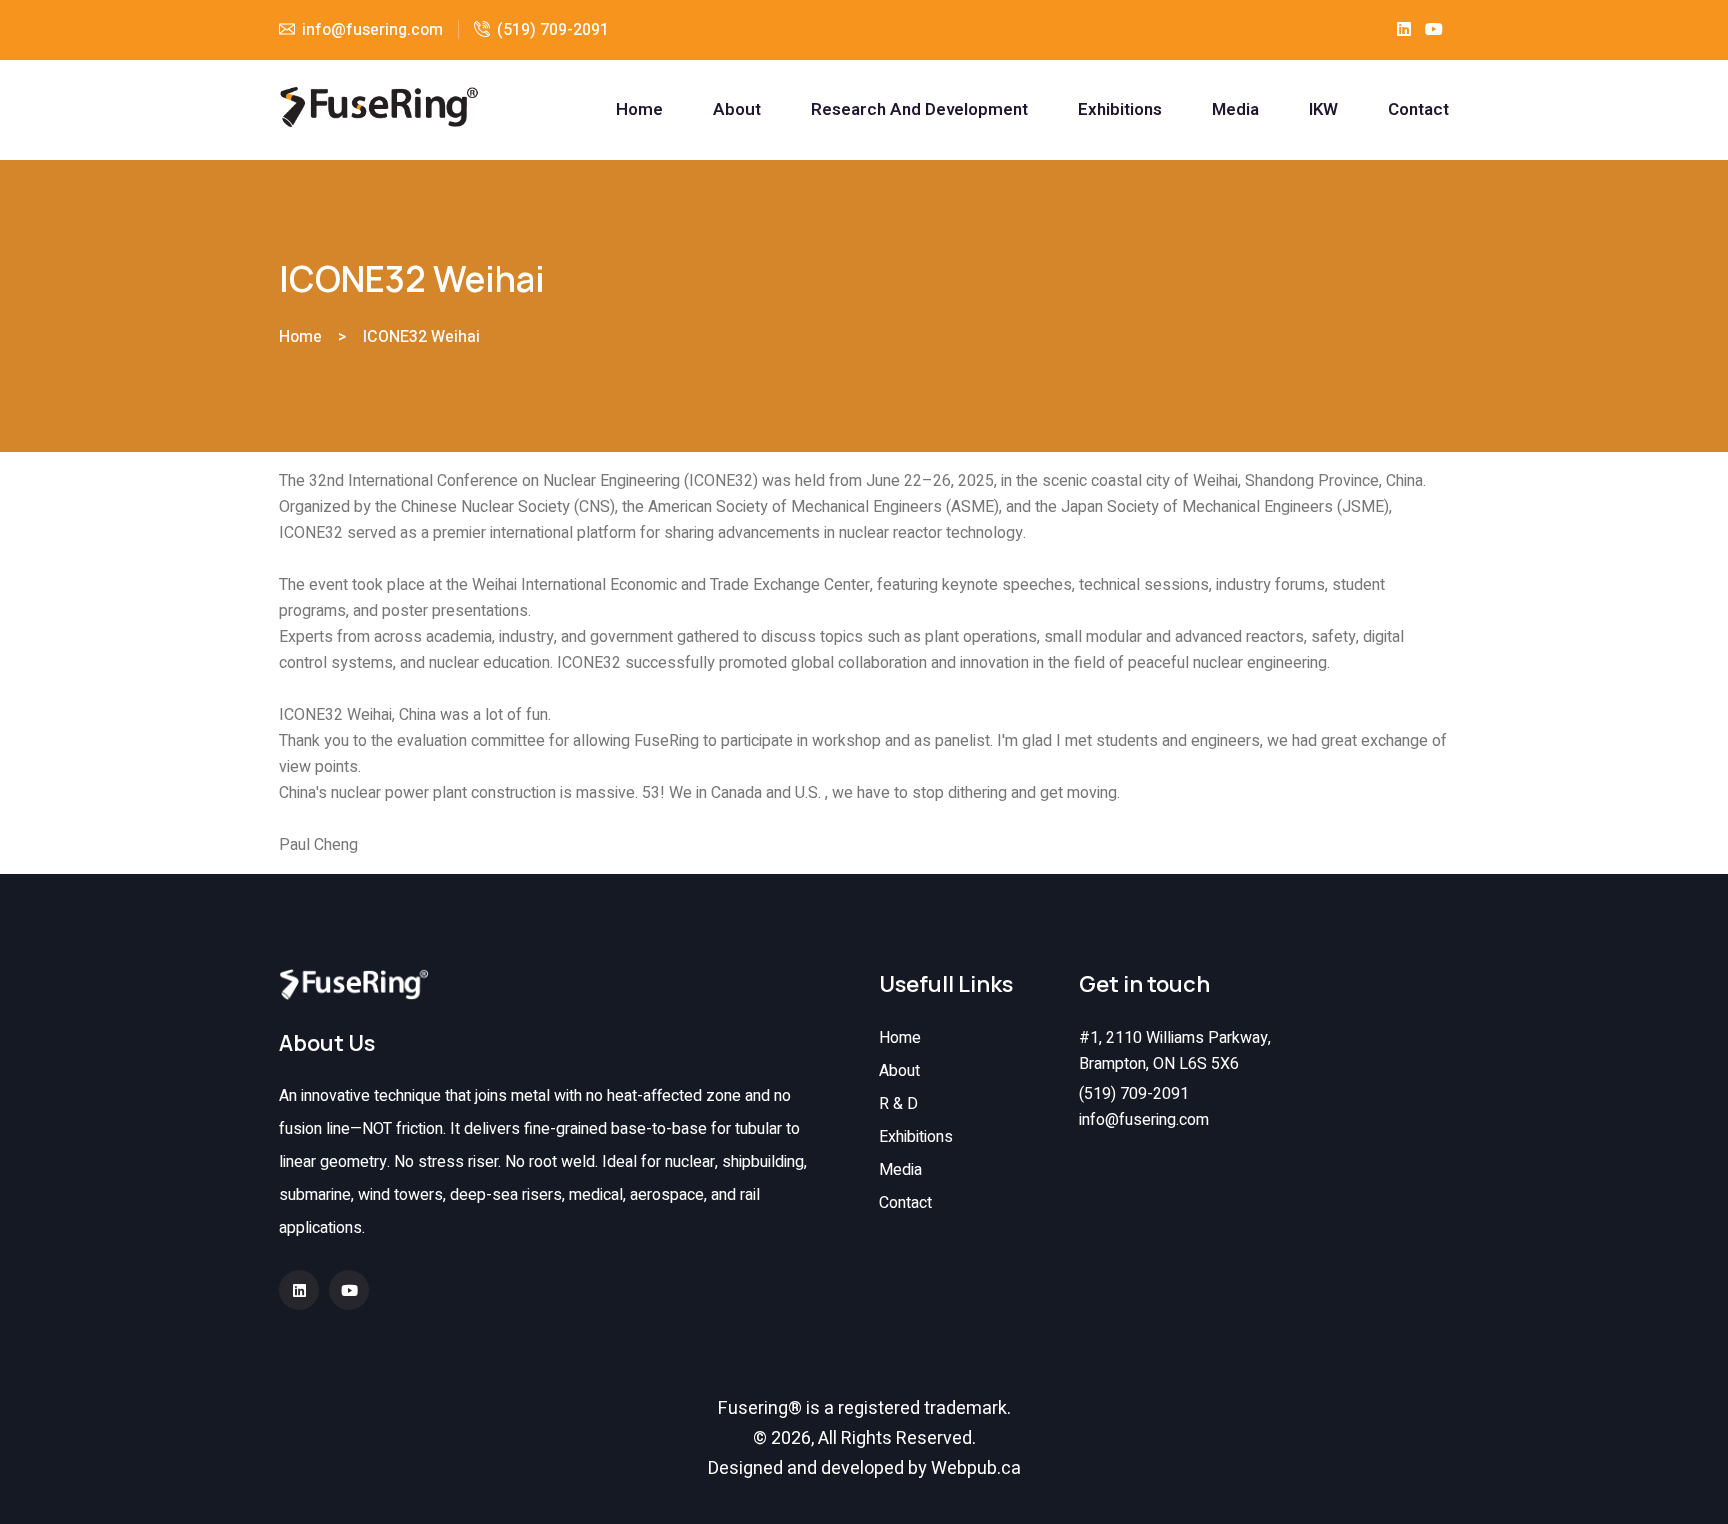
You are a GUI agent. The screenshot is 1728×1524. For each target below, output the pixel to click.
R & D (898, 1104)
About (737, 110)
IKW (1323, 110)
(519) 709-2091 (553, 30)
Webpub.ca (976, 1468)
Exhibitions (1120, 110)
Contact (1418, 110)
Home (639, 110)
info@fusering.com (1144, 1120)
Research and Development (919, 110)
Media (1235, 110)
